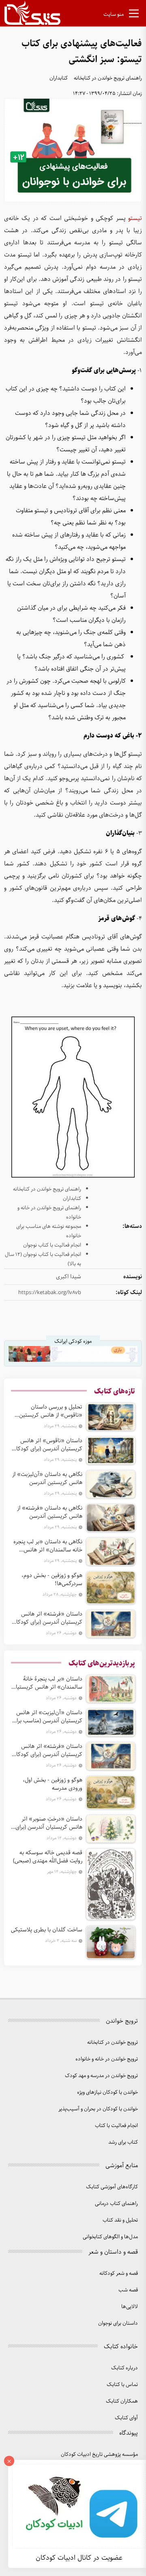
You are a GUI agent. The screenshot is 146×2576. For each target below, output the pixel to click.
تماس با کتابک (122, 2385)
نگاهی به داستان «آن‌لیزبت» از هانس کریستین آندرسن (47, 1478)
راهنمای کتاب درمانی (116, 2204)
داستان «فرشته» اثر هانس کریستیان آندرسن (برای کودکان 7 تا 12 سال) (47, 1618)
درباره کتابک (125, 2368)
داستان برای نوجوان (118, 2323)
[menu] (134, 15)
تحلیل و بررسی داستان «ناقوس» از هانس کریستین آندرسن (51, 1411)
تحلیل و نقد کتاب (120, 2220)
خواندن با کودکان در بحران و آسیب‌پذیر (98, 2109)
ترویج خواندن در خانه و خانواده (107, 2059)
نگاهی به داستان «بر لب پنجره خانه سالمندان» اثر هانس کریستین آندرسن (48, 1546)
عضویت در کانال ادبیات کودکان (79, 2558)
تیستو (135, 218)
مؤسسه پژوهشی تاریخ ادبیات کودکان (99, 2454)
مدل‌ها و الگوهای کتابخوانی (110, 2237)
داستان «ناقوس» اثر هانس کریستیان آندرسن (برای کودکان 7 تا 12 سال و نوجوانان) (47, 1445)
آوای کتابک (126, 2418)
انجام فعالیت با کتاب (116, 2126)
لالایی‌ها (130, 2307)
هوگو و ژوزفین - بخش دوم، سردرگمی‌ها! (52, 1579)
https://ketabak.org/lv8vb (50, 1293)
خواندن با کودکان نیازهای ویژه (107, 2092)
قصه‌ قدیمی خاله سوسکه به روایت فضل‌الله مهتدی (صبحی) (48, 1857)
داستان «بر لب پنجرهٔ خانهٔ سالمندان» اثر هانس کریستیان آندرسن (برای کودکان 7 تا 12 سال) (47, 1683)
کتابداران (59, 78)
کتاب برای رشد (123, 2142)
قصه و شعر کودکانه (119, 2273)
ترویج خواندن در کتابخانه (113, 2042)
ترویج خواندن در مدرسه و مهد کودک (101, 2076)
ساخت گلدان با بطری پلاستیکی (47, 1930)
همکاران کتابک (122, 2401)
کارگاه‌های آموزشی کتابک (112, 2187)
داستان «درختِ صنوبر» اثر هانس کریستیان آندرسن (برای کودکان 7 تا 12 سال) (49, 1823)
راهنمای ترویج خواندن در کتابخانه (108, 78)
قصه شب (128, 2290)
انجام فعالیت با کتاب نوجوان (52, 1245)
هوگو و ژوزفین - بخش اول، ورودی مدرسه (53, 1784)
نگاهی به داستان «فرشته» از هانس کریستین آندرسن (50, 1512)
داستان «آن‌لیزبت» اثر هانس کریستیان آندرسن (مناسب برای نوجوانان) (47, 1717)
